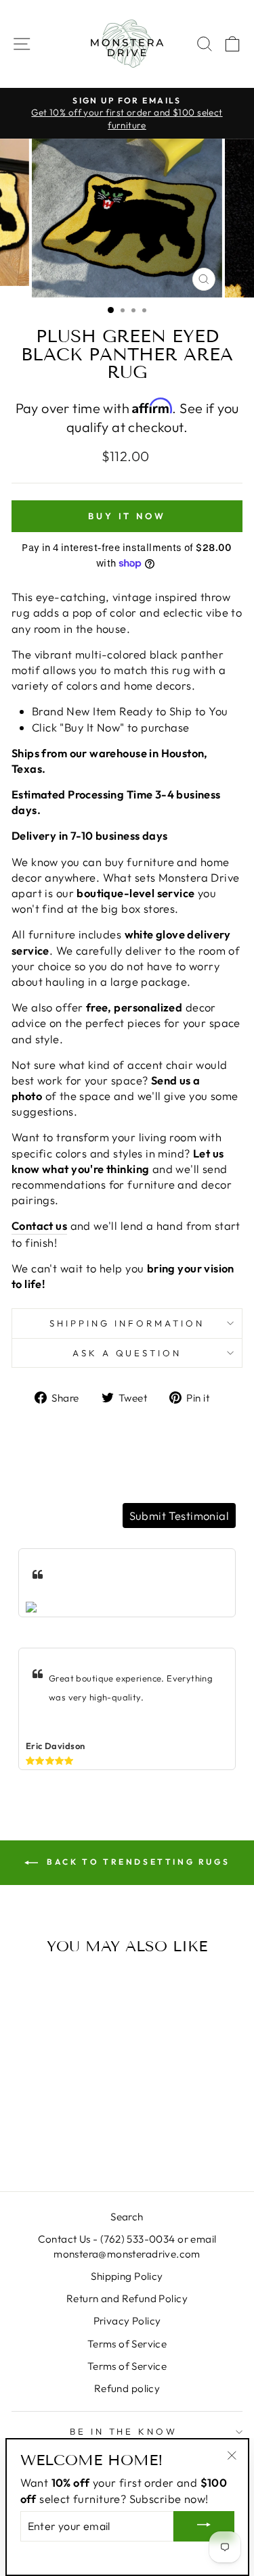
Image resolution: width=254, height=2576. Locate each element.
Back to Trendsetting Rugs (137, 1862)
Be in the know (124, 2431)
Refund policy (127, 2388)
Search (127, 2217)
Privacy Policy (127, 2321)
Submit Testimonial (179, 1516)
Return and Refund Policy (127, 2298)
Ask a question (127, 1353)
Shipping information (127, 1323)
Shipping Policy (127, 2276)
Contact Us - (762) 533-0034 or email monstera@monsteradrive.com (127, 2246)
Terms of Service (127, 2344)
